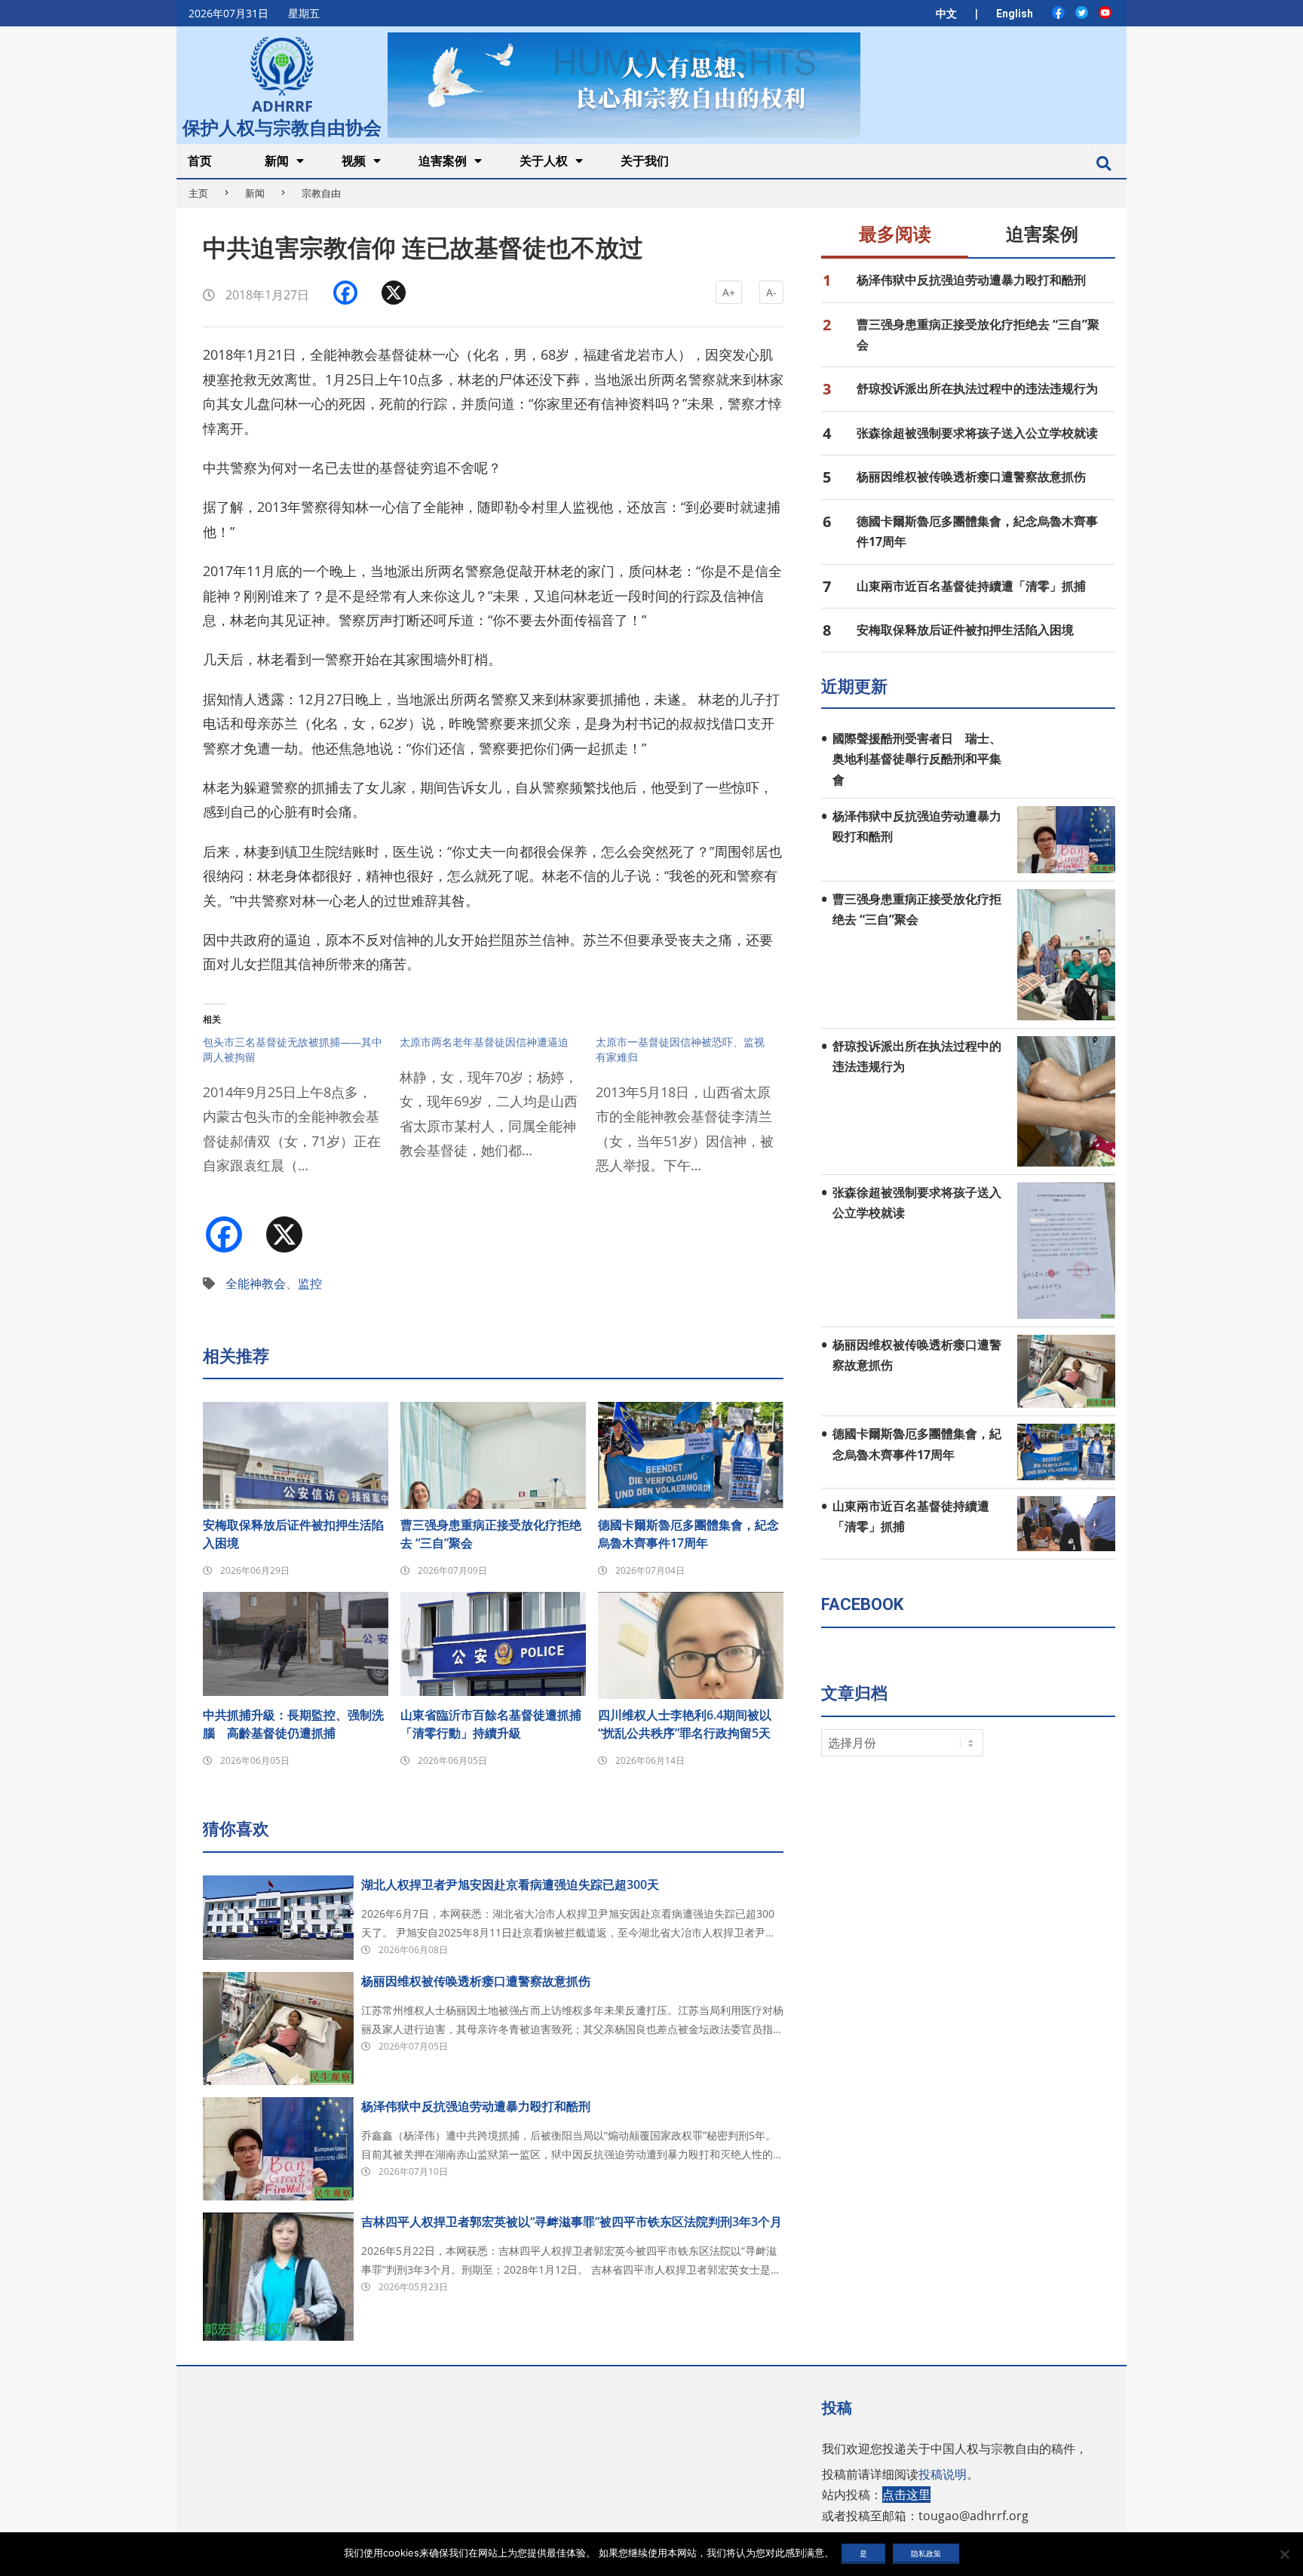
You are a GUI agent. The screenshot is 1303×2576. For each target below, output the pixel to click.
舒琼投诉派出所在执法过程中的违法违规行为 (977, 388)
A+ (729, 292)
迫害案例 (1042, 235)
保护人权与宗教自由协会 (282, 126)
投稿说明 (943, 2474)
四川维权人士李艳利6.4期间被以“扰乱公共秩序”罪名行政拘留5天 (685, 1724)
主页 (198, 193)
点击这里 (906, 2495)
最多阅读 (895, 235)
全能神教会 (256, 1283)
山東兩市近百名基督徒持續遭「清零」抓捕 (971, 586)
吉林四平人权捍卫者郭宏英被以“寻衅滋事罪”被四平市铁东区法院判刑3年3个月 (572, 2222)
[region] (624, 85)
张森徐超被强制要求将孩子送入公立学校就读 (977, 433)
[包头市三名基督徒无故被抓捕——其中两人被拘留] (301, 1114)
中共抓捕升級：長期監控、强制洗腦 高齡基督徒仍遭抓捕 (293, 1724)
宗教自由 (321, 193)
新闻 (255, 193)
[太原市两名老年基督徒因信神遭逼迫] (498, 1106)
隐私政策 (926, 2553)
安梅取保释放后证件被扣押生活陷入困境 (293, 1534)
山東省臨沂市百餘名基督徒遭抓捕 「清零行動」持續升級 (493, 1724)
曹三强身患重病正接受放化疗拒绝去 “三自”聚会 (491, 1534)
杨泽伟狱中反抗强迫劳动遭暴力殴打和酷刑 (476, 2106)
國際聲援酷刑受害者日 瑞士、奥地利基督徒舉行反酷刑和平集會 (917, 759)
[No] (1284, 2554)
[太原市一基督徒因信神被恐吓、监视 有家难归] (694, 1114)
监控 (310, 1283)
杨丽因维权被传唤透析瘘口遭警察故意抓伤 (476, 1981)
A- (771, 292)
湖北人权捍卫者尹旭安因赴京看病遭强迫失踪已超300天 (510, 1884)
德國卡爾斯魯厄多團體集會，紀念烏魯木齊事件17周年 (688, 1534)
